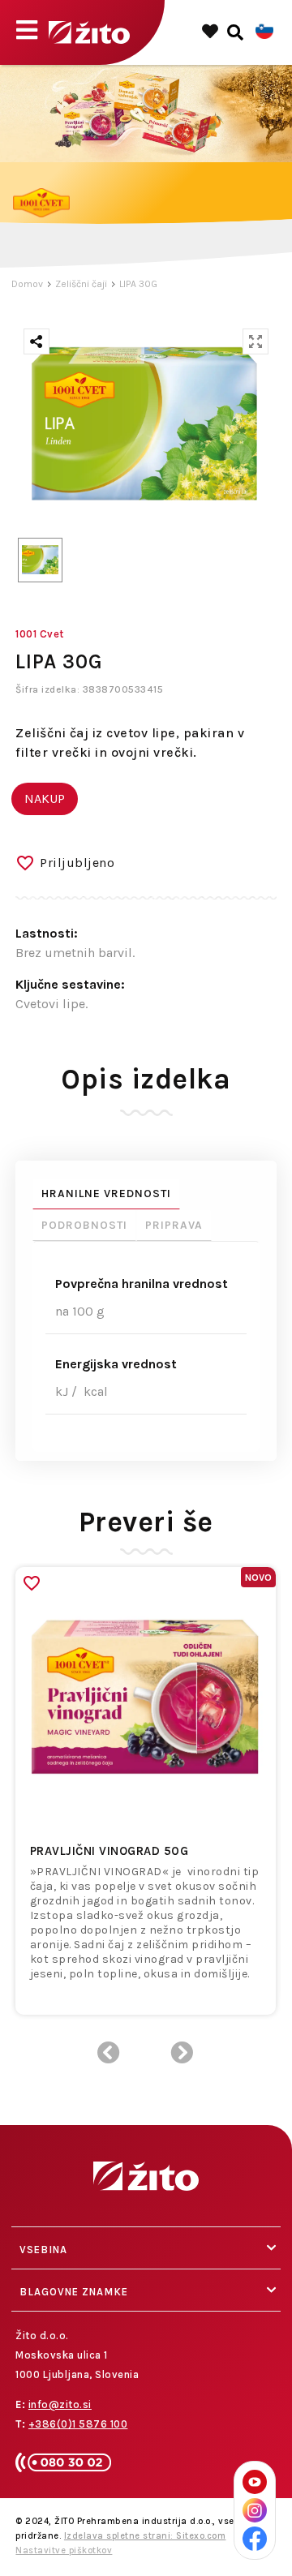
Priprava (174, 1225)
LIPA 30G (138, 284)
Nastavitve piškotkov (64, 2550)
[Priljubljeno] (32, 1583)
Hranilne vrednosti (106, 1194)
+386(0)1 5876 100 (78, 2424)
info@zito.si (60, 2404)
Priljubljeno (77, 863)
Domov (27, 284)
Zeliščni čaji (81, 284)
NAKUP (45, 799)
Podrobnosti (84, 1225)
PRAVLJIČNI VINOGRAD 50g (109, 1851)
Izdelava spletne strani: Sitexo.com (145, 2536)
